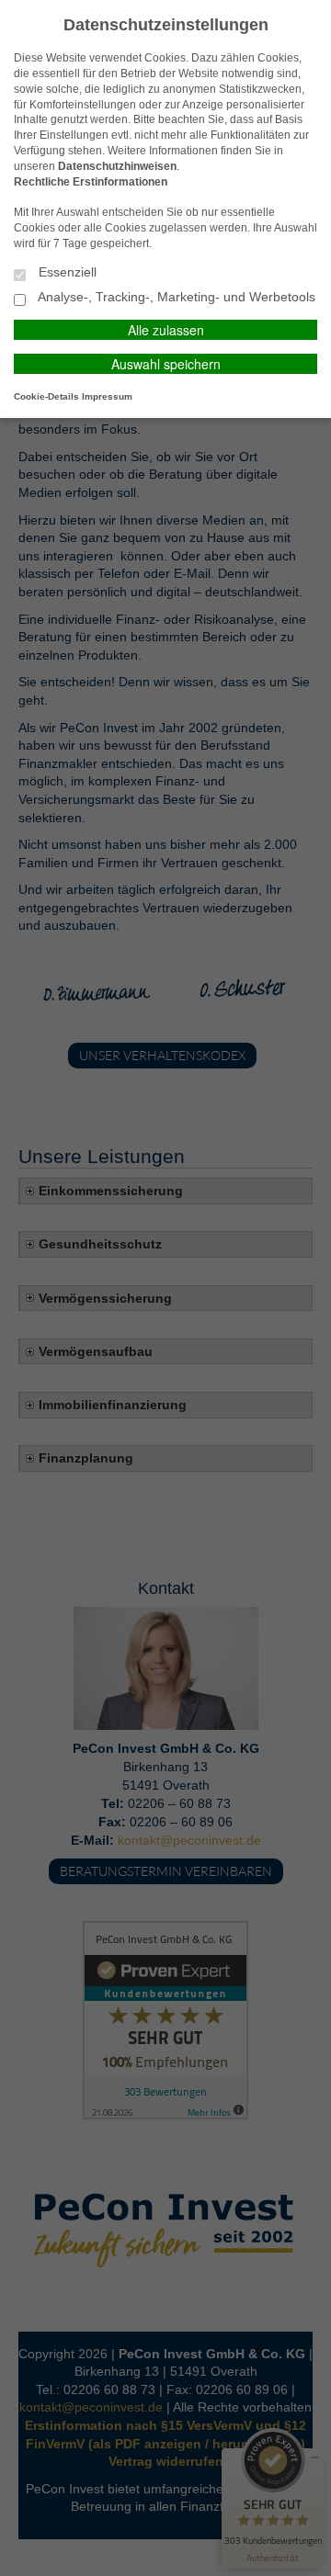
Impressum (107, 396)
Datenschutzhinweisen (117, 166)
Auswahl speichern (166, 364)
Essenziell (66, 272)
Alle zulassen (166, 330)
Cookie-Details (46, 396)
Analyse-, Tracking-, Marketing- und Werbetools (175, 297)
